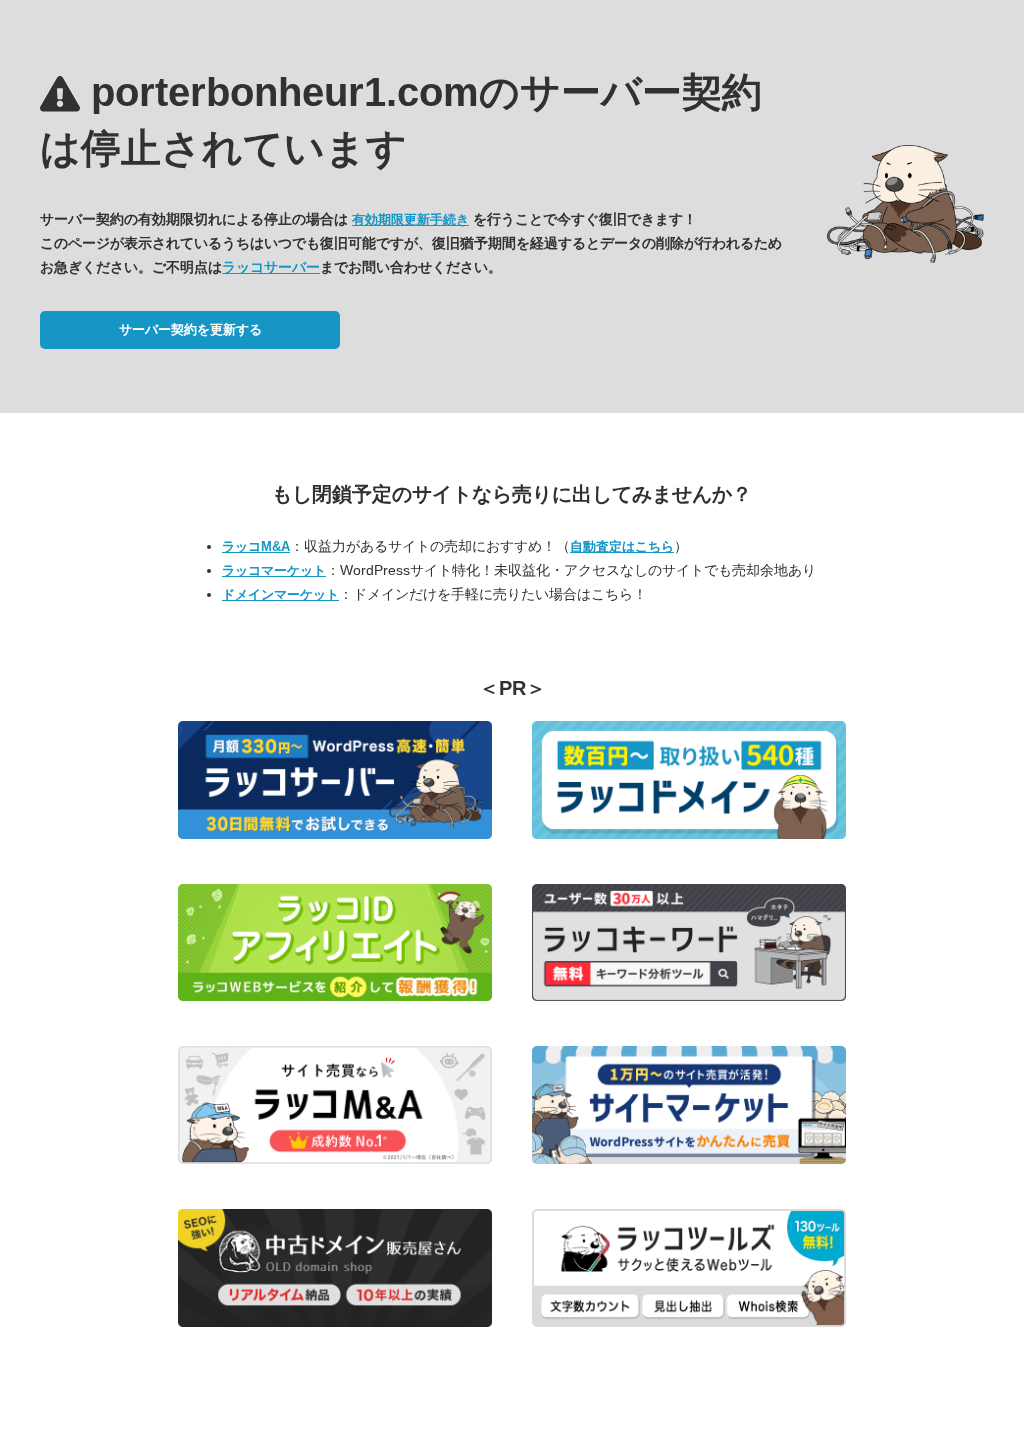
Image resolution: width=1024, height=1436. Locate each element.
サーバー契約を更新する (190, 329)
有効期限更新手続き (410, 219)
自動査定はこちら (622, 546)
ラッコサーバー (271, 267)
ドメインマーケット (280, 594)
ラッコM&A (256, 546)
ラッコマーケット (274, 570)
